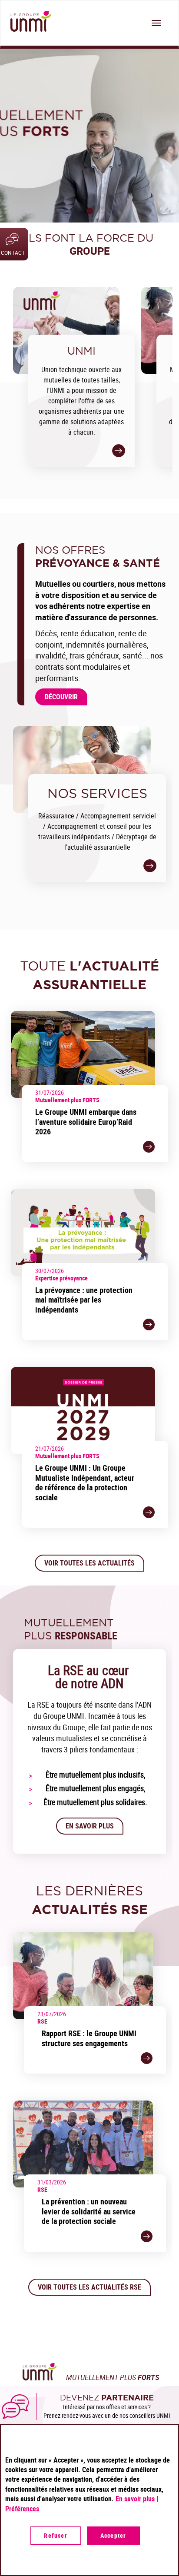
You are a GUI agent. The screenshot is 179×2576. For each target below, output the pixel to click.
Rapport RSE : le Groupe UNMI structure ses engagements (89, 2038)
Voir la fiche (149, 1147)
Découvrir (61, 697)
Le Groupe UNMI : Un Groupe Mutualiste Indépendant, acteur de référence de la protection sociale (85, 1482)
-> (119, 451)
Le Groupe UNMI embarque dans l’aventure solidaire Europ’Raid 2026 (86, 1122)
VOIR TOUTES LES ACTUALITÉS (89, 1563)
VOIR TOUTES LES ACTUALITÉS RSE (89, 2287)
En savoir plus (90, 1826)
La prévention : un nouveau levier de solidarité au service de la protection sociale (89, 2211)
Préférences (22, 2509)
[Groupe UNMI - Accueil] (29, 22)
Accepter (113, 2535)
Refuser (55, 2535)
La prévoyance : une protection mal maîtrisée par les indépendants (84, 1300)
